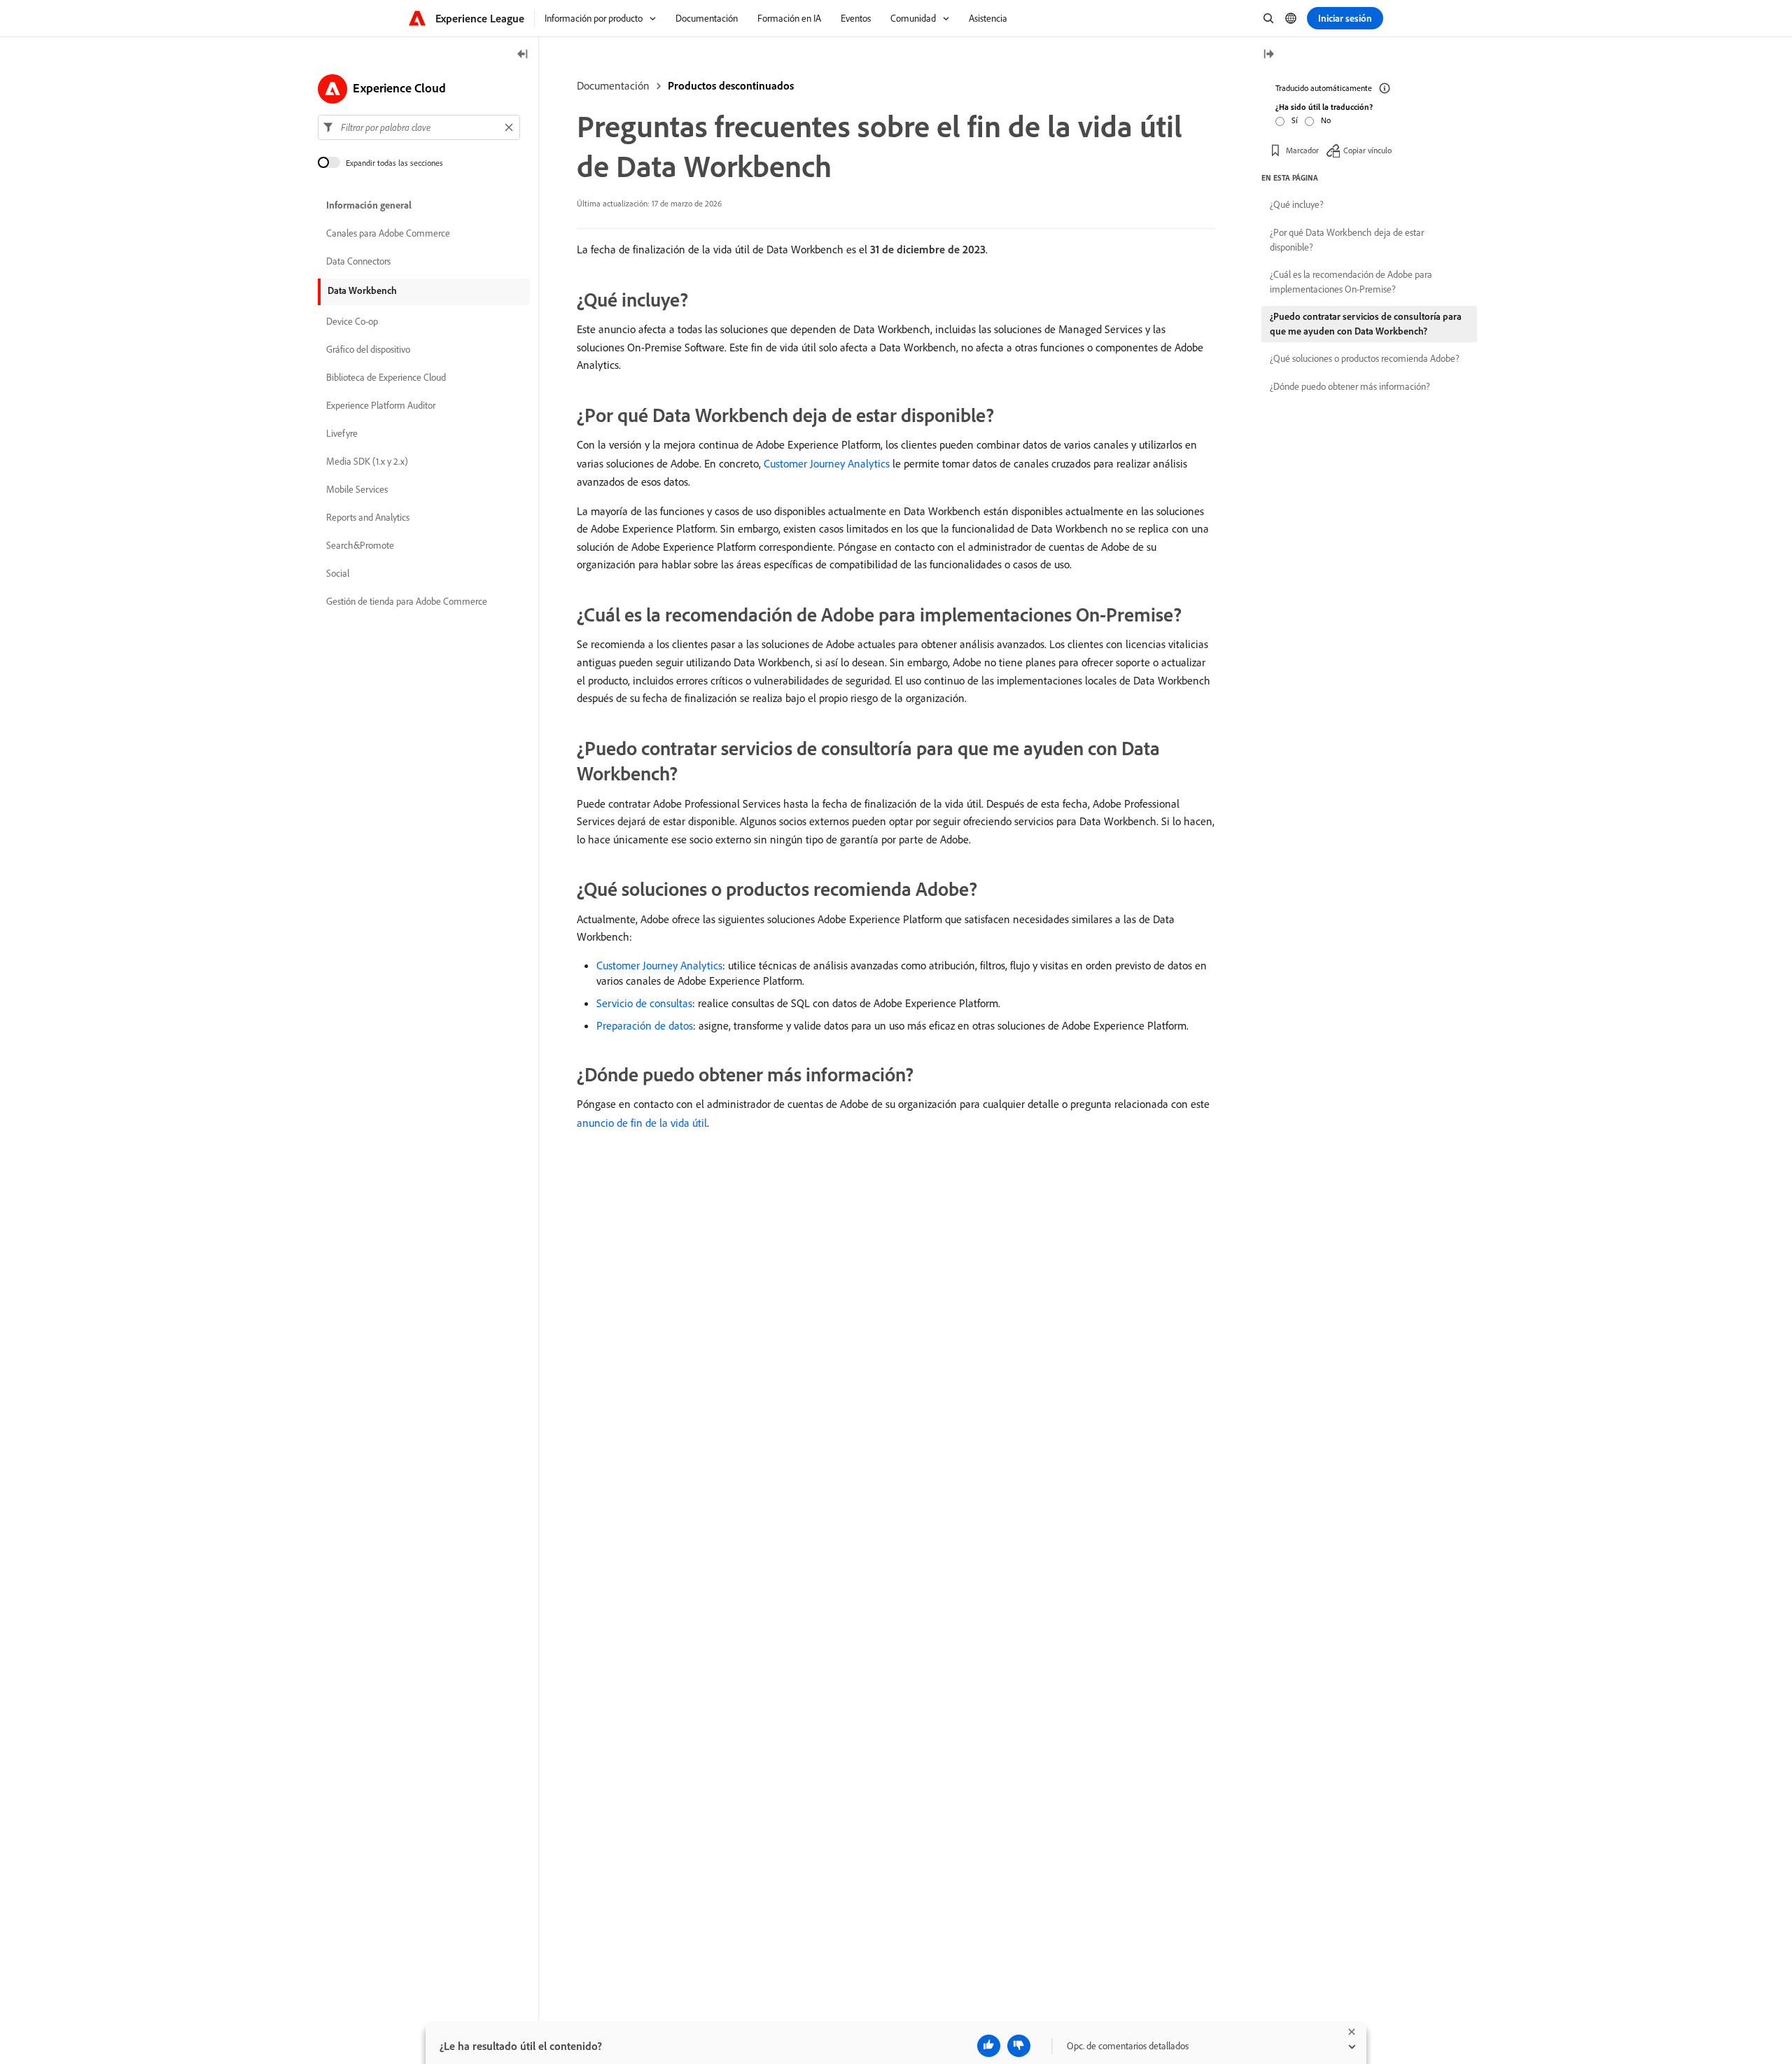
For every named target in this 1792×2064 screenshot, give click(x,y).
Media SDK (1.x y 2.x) (367, 462)
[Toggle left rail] (523, 55)
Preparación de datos (645, 1025)
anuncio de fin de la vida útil (642, 1123)
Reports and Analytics (368, 518)
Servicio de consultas (644, 1003)
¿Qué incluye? (1297, 204)
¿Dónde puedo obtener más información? (1350, 386)
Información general (369, 206)
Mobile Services (357, 490)
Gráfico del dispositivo (368, 350)
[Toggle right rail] (1268, 55)
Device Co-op (352, 322)
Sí (1295, 120)
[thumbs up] (989, 2046)
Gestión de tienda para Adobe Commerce (407, 602)
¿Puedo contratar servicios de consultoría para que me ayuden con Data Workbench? (1366, 324)
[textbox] (419, 127)
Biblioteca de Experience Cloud (386, 378)
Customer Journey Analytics (827, 463)
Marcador (1302, 150)
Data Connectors (358, 262)
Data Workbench (362, 290)
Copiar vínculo (1367, 150)
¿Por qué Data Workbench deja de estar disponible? (1347, 240)
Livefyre (342, 434)
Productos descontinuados (731, 85)
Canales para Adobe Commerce (388, 234)
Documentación (613, 85)
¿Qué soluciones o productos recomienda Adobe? (1365, 358)
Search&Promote (360, 546)
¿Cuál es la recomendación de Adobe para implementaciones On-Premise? (1351, 282)
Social (338, 574)
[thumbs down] (1019, 2046)
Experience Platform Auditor (381, 406)
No (1326, 120)
